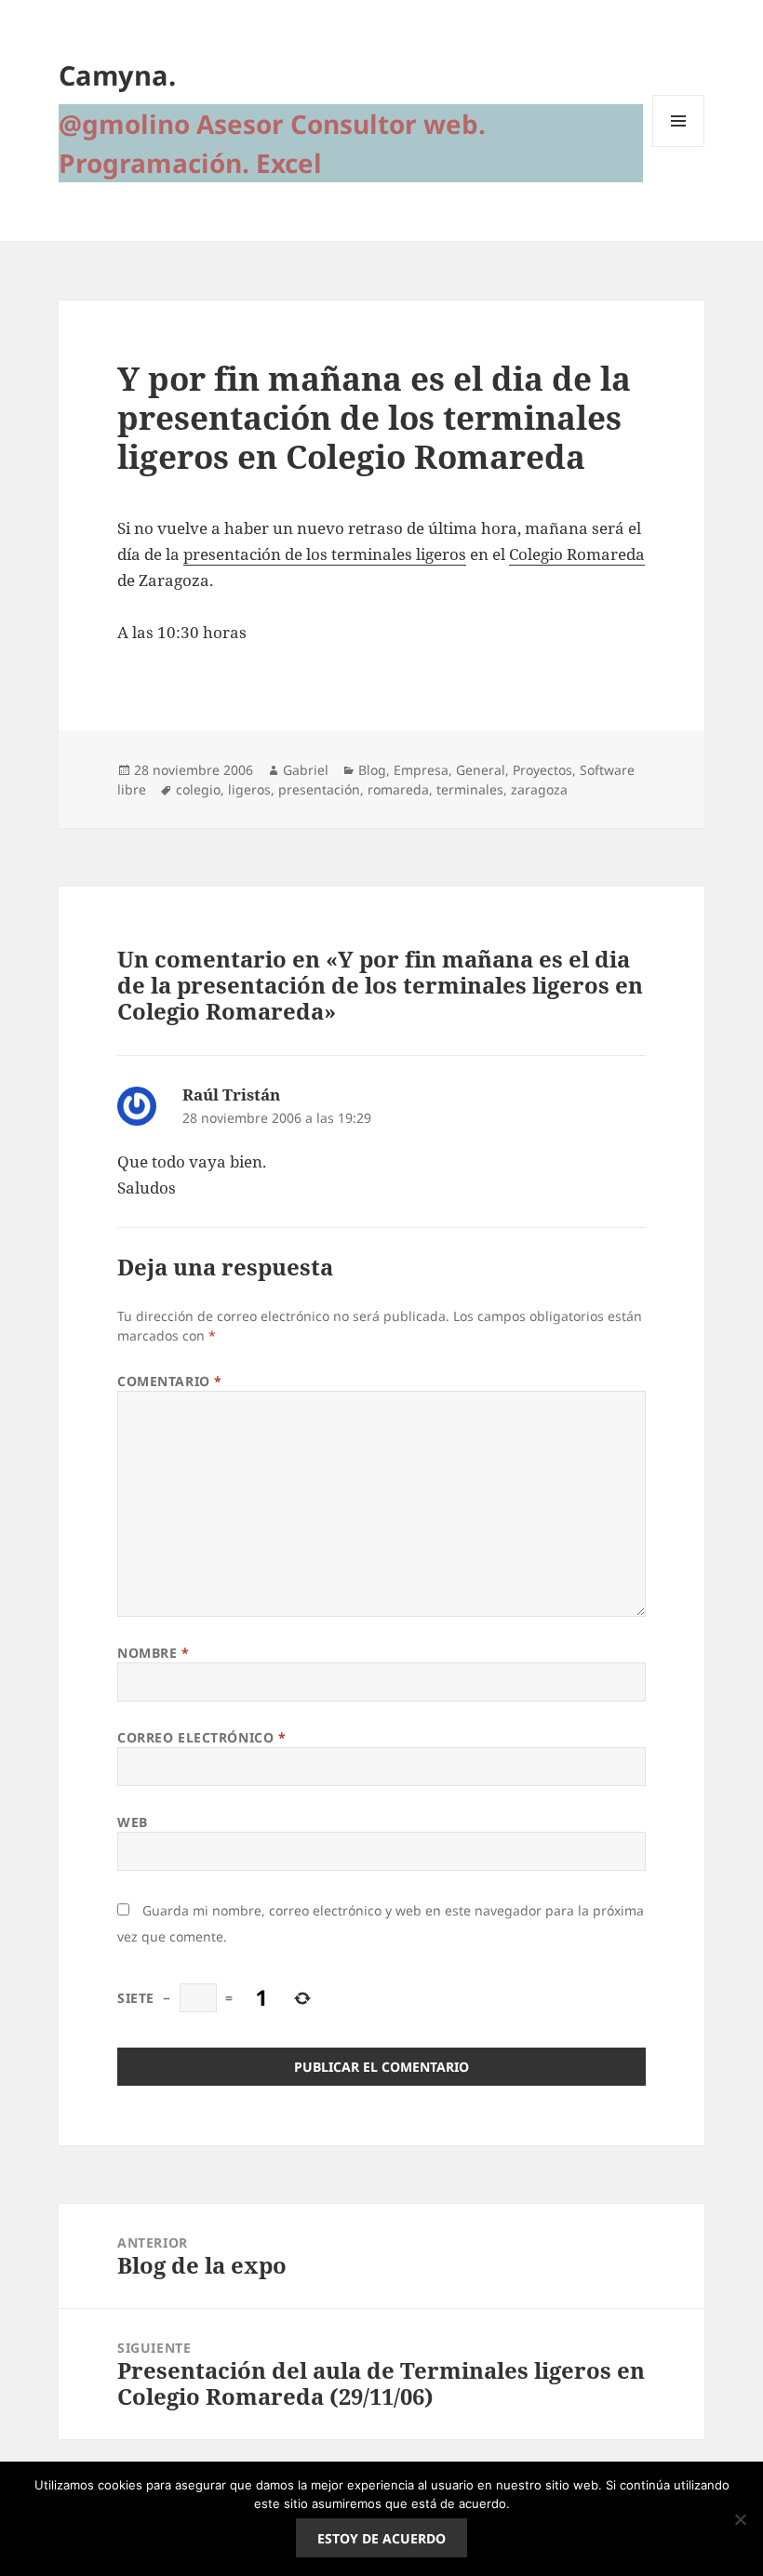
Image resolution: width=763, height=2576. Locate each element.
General (481, 770)
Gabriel (306, 770)
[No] (740, 2519)
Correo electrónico (201, 1737)
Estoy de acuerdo (381, 2538)
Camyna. (117, 75)
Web (133, 1822)
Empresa (421, 770)
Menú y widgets (679, 147)
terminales (470, 789)
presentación (319, 789)
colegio (198, 789)
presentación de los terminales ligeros (325, 554)
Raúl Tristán (231, 1094)
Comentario (170, 1381)
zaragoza (539, 789)
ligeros (249, 789)
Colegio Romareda (577, 554)
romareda (398, 789)
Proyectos (542, 770)
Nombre (153, 1653)
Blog (372, 770)
